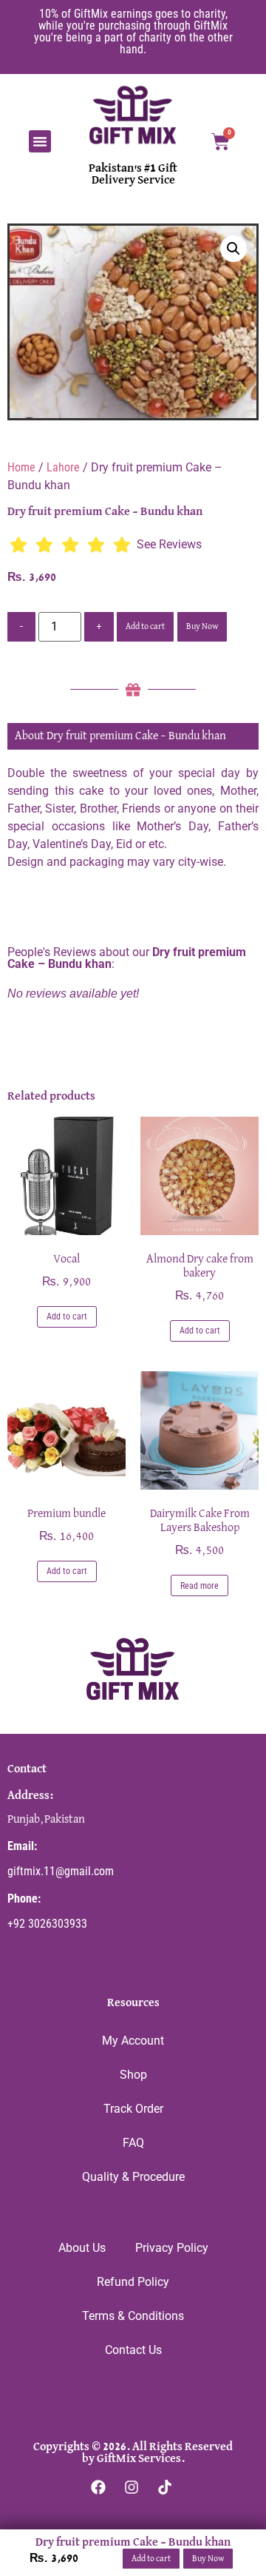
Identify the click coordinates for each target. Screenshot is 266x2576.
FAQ (133, 2143)
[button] (40, 141)
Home (21, 467)
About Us (82, 2248)
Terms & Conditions (133, 2316)
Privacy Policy (172, 2248)
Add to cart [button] (67, 1316)
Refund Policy (133, 2282)
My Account (133, 2041)
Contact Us (133, 2350)
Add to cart (145, 627)
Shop (133, 2075)
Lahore (63, 467)
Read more (199, 1586)
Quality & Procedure (133, 2177)
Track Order (133, 2109)
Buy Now (202, 627)
